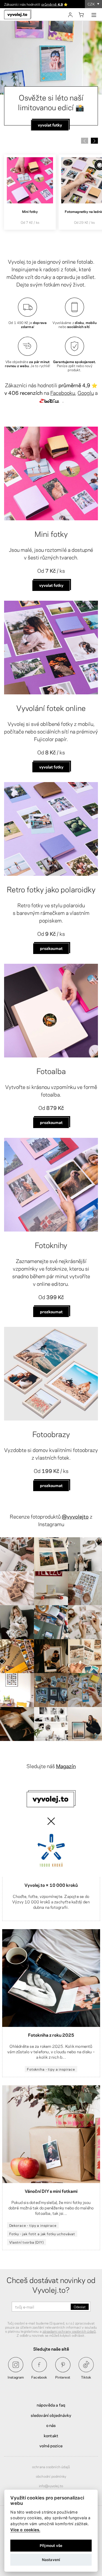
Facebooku (63, 393)
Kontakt (51, 2435)
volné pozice (51, 2445)
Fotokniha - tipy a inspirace (51, 2069)
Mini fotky (51, 533)
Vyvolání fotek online (51, 707)
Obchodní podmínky (51, 2476)
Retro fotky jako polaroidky (51, 889)
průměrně (52, 4)
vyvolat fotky (51, 767)
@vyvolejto (75, 1516)
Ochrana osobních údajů (51, 2467)
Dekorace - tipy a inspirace (33, 2225)
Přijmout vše (51, 2546)
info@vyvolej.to (51, 2486)
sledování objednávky (51, 2415)
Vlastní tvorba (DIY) (27, 2242)
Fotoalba (51, 1070)
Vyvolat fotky (51, 585)
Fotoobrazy (51, 1434)
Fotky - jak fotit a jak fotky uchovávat (42, 2234)
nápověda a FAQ (51, 2405)
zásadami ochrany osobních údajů (69, 2331)
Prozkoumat (51, 948)
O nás (51, 2425)
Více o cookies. (25, 2530)
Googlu (86, 393)
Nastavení (51, 2560)
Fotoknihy (51, 1245)
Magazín (66, 1766)
